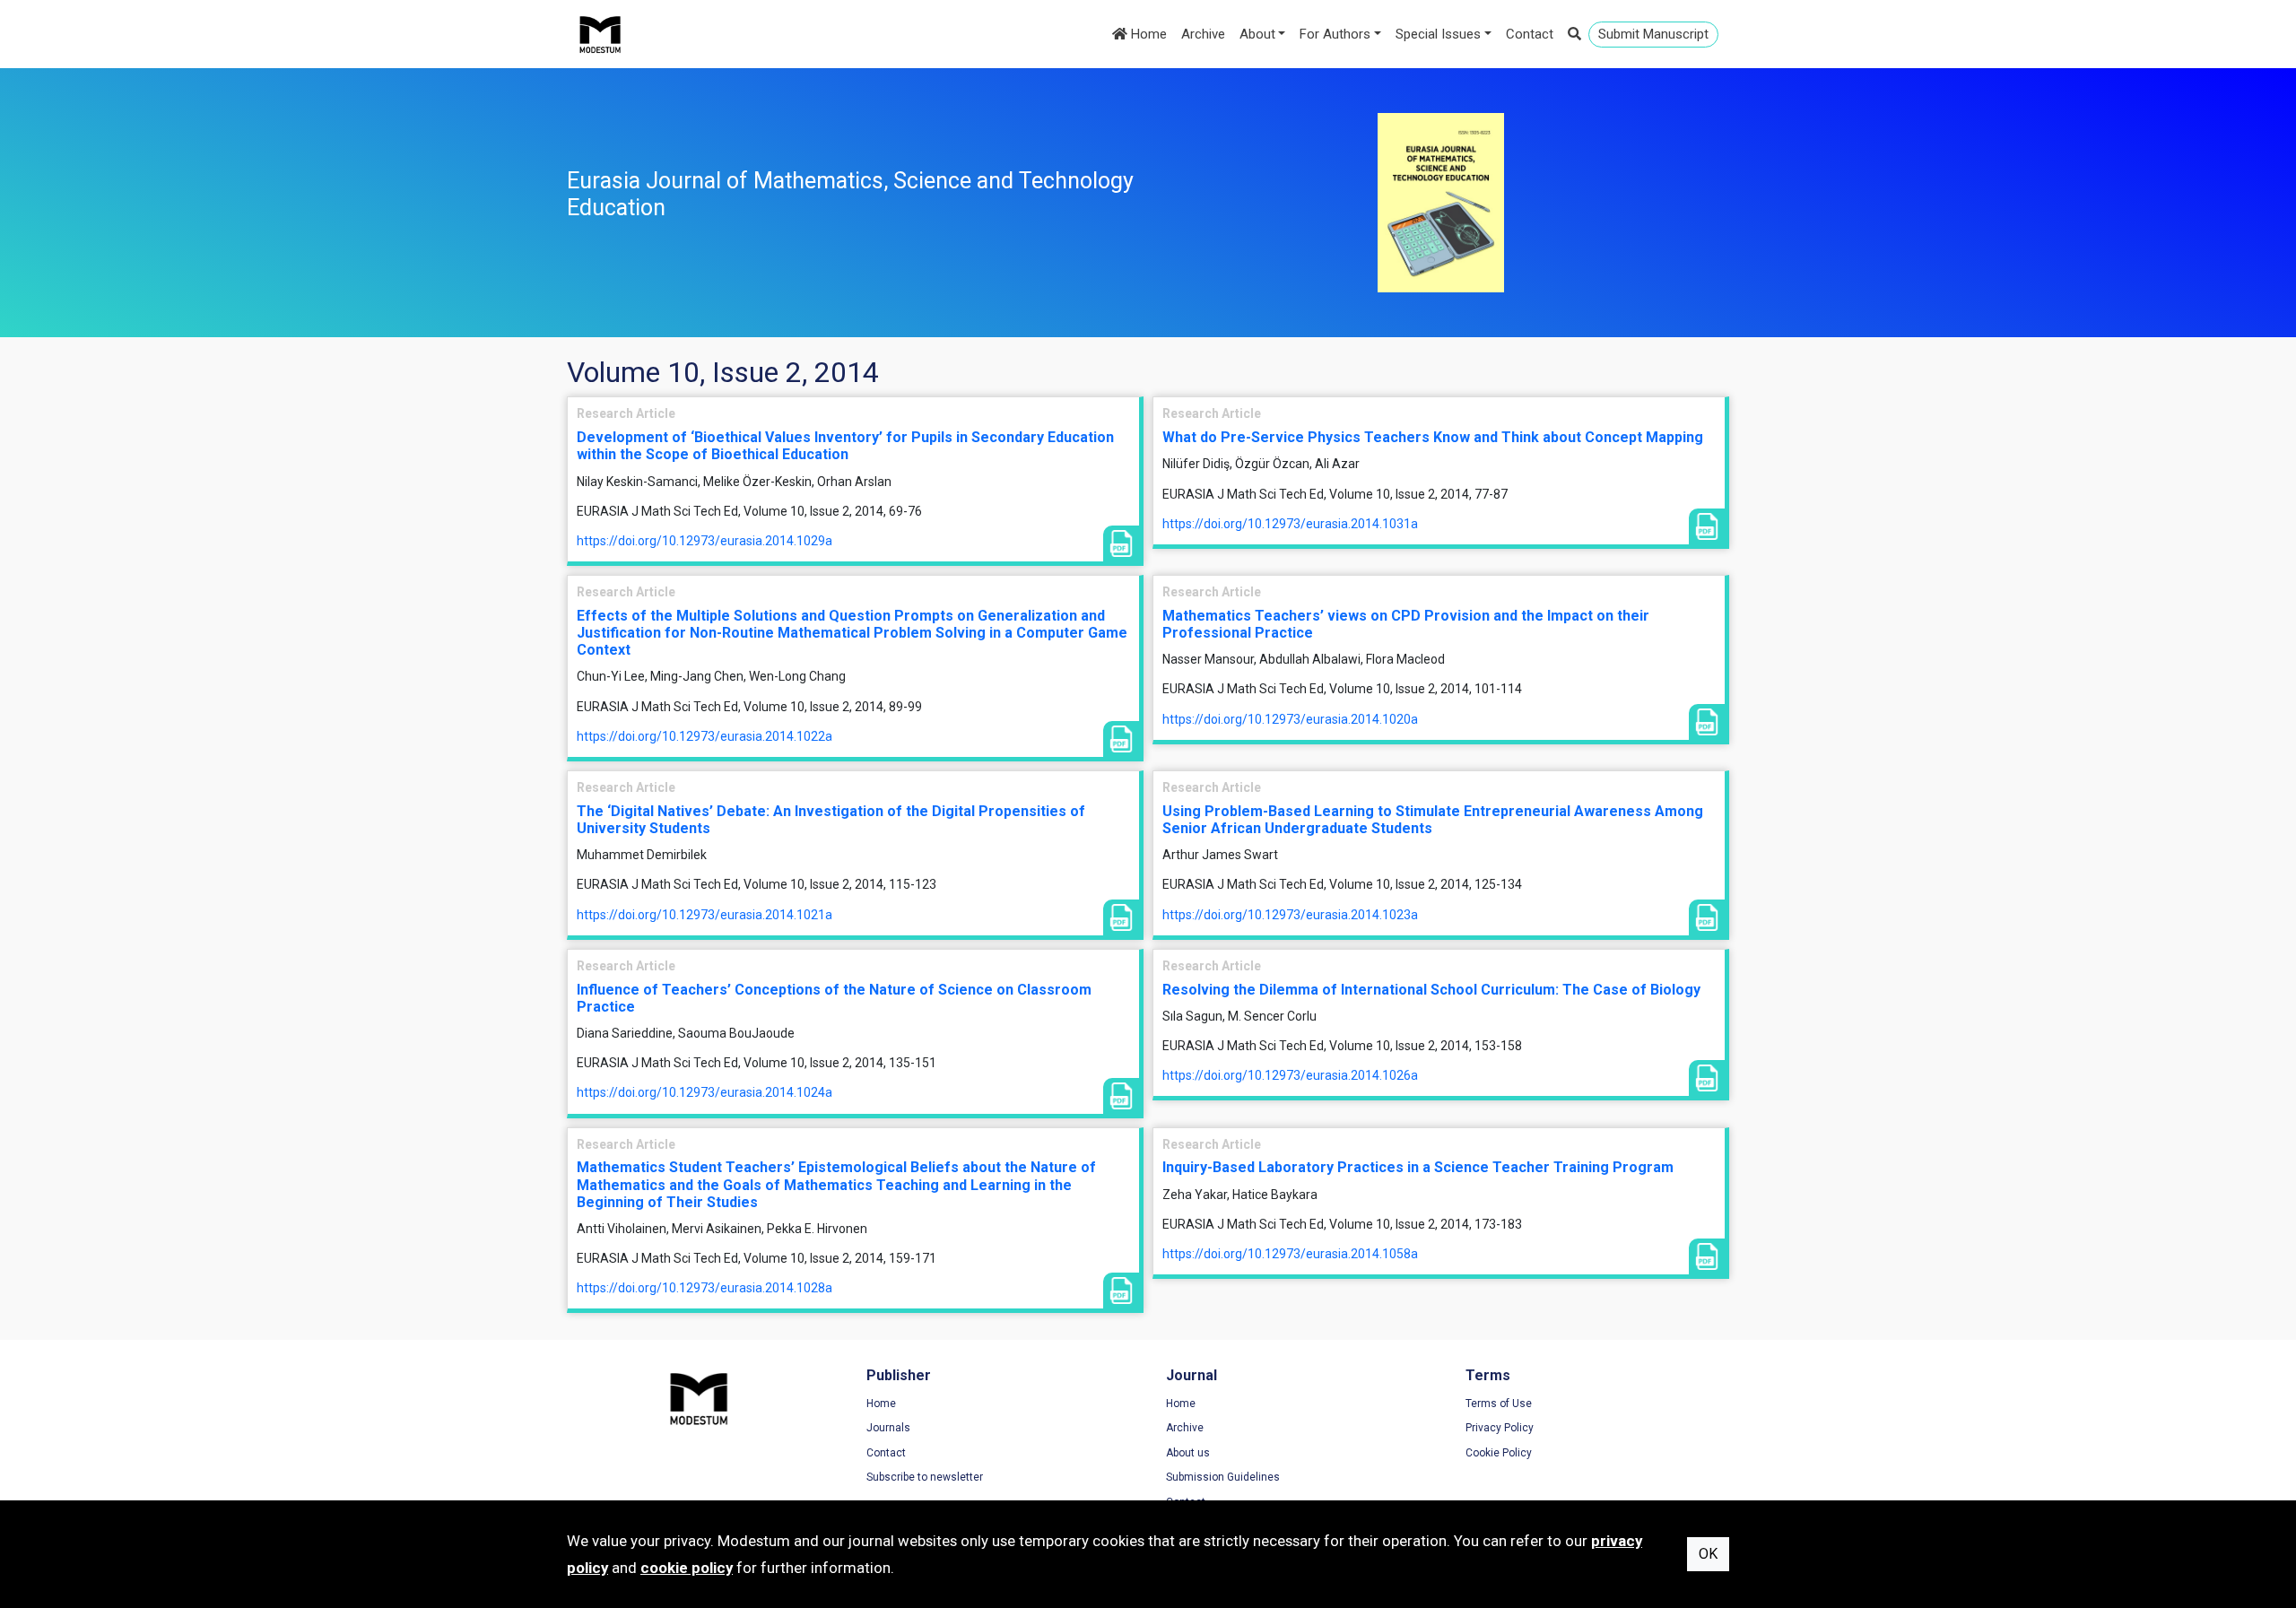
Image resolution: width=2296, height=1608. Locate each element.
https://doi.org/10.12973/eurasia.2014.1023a (1290, 915)
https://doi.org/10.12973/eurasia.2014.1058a (1290, 1254)
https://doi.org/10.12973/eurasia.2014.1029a (704, 541)
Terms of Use (1499, 1404)
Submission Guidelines (1223, 1477)
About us (1188, 1453)
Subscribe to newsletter (925, 1477)
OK (1708, 1554)
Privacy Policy (1500, 1428)
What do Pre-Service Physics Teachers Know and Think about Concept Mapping (1433, 437)
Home (1147, 34)
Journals (888, 1428)
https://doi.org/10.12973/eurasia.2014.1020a (1290, 719)
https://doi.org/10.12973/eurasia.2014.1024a (704, 1092)
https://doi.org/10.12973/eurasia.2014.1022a (704, 736)
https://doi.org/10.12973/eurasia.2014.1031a (1290, 524)
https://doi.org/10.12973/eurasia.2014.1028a (704, 1288)
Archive (1203, 34)
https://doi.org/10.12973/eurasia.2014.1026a (1290, 1075)
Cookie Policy (1499, 1453)
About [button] (1257, 34)
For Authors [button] (1335, 34)
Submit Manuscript (1653, 34)
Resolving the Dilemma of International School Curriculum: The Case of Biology (1431, 990)
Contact (1530, 34)
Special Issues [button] (1438, 34)
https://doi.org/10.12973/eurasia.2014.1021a (704, 915)
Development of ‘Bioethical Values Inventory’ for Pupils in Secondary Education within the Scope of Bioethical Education (845, 446)
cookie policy (687, 1568)
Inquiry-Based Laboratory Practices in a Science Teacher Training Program (1418, 1167)
